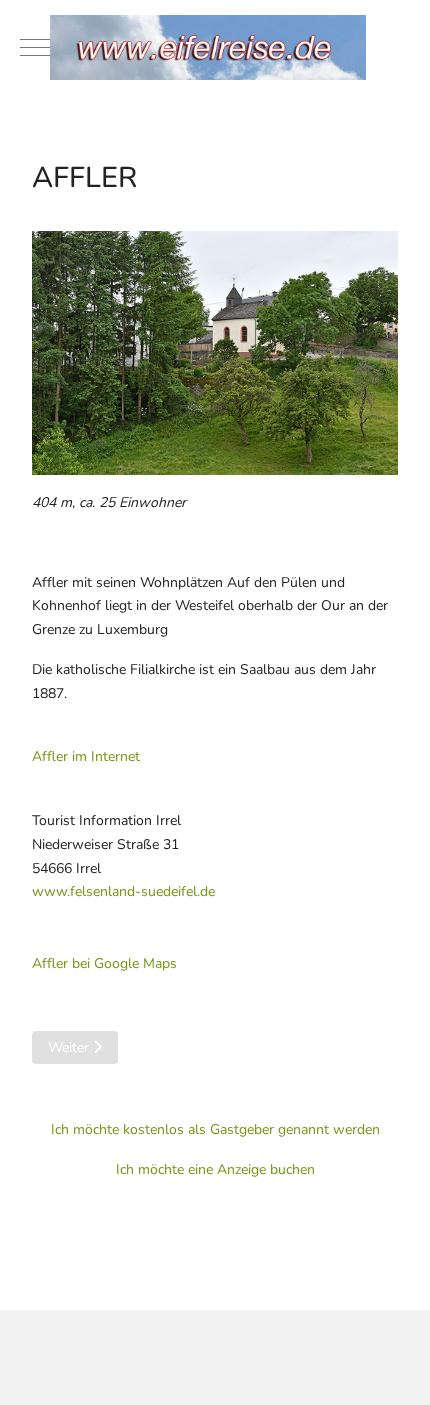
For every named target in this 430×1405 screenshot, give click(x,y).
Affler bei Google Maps (104, 963)
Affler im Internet (86, 756)
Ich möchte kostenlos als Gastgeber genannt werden (215, 1129)
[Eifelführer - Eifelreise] (215, 47)
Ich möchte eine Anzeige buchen (215, 1169)
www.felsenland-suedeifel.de (123, 891)
